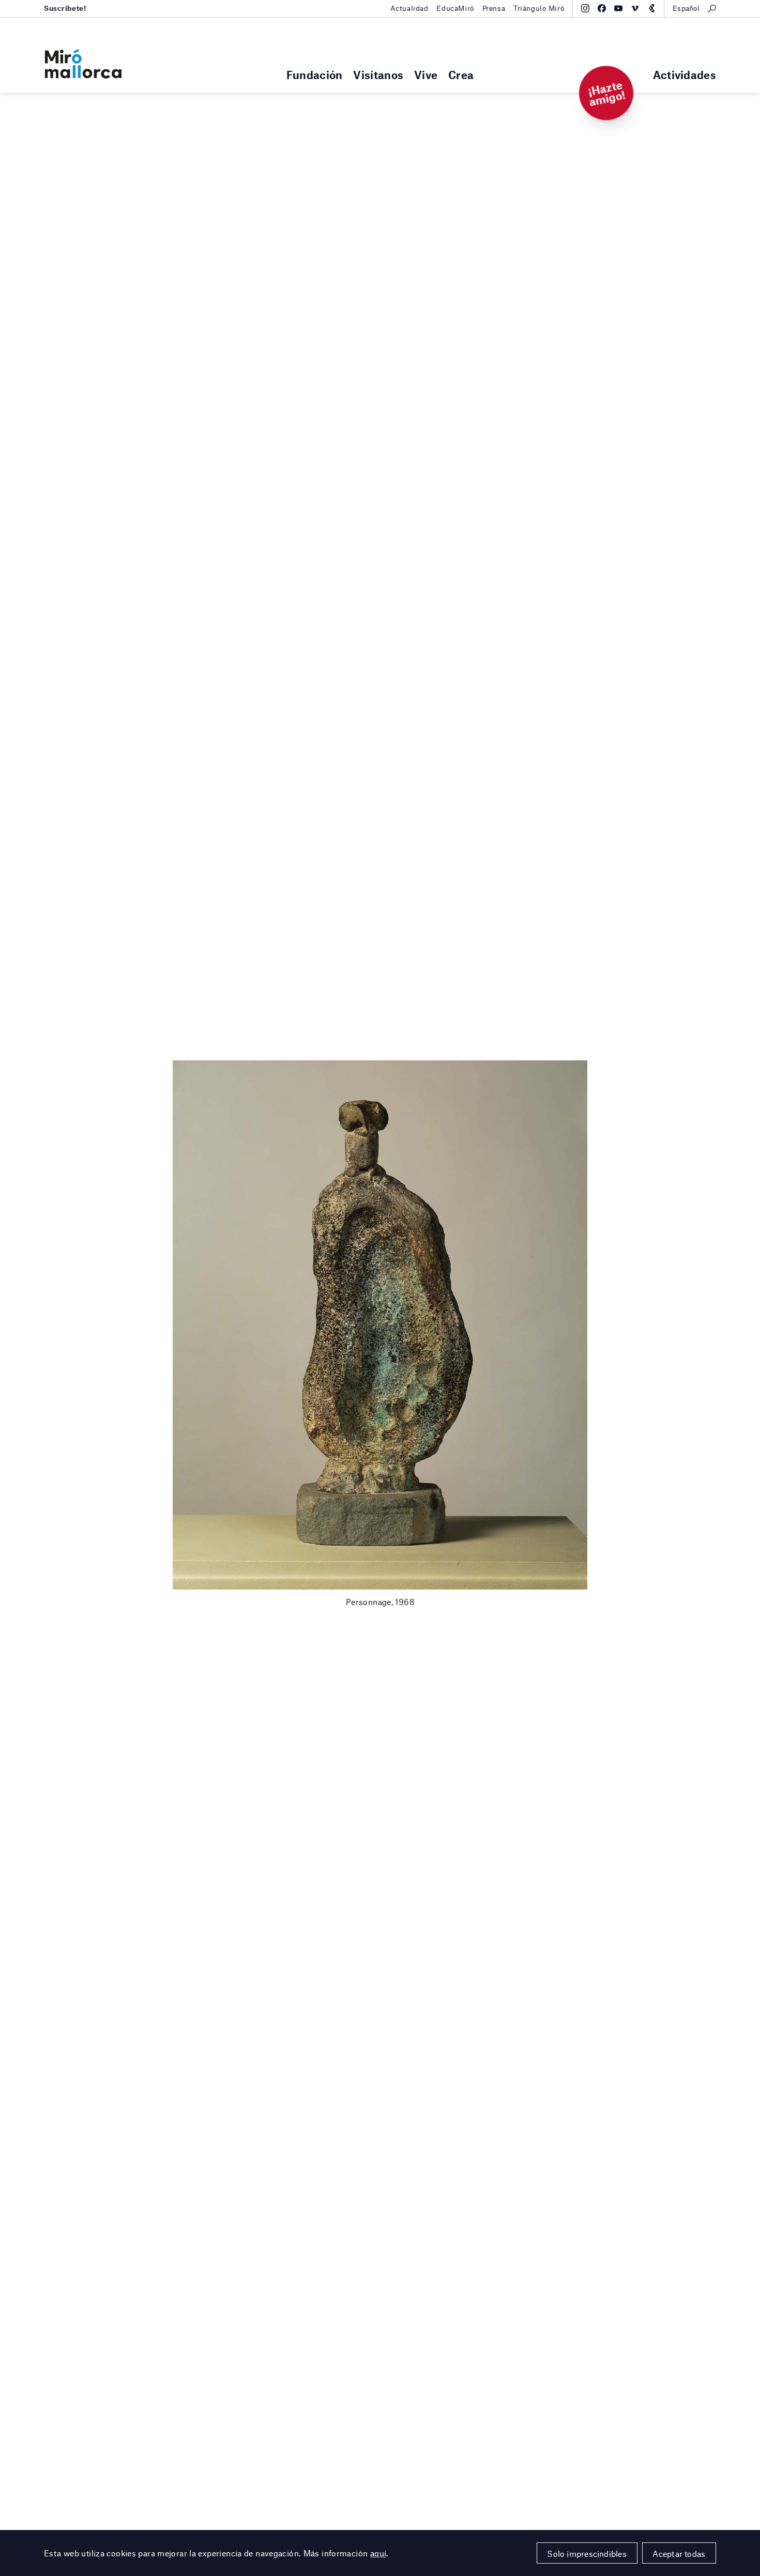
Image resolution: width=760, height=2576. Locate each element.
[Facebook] (602, 8)
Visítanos (378, 75)
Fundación (315, 75)
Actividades (685, 75)
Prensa (494, 8)
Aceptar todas (679, 2554)
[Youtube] (618, 8)
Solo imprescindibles (587, 2554)
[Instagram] (585, 8)
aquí (378, 2553)
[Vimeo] (635, 8)
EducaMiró (455, 8)
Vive (426, 75)
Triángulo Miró (539, 8)
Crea (461, 75)
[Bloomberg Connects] (651, 8)
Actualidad (409, 8)
